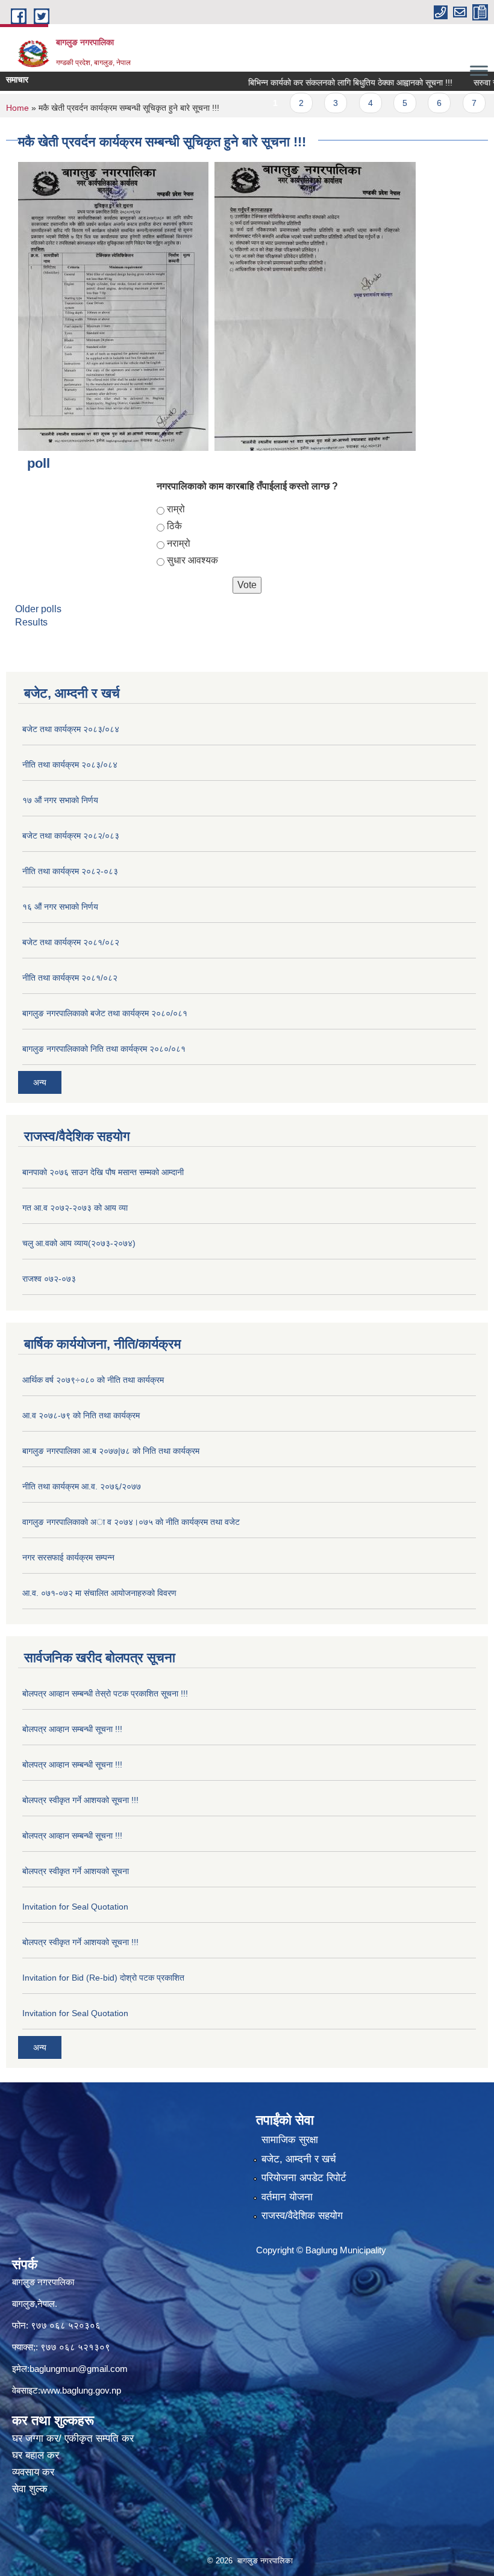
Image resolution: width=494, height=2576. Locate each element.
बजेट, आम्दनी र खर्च (299, 2159)
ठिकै (174, 526)
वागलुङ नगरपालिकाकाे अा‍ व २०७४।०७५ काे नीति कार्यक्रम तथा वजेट (131, 1522)
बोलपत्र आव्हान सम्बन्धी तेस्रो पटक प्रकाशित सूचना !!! (105, 1693)
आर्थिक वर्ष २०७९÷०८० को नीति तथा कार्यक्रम (93, 1380)
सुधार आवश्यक (192, 560)
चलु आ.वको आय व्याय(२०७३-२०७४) (79, 1243)
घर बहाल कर (36, 2455)
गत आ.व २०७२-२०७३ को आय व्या (75, 1208)
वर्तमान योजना (287, 2197)
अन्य (40, 1082)
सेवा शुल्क (30, 2489)
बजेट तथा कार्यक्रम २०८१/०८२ (71, 942)
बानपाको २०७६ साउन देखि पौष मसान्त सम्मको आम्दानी (103, 1172)
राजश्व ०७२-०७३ (49, 1279)
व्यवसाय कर (33, 2472)
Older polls (38, 609)
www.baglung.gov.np (81, 2390)
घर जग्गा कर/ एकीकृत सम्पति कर (73, 2438)
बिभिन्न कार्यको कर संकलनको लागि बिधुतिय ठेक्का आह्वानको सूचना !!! (323, 82)
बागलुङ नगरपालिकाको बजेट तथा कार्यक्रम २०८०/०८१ (105, 1013)
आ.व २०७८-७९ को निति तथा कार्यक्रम (81, 1415)
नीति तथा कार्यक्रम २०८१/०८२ (70, 978)
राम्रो (176, 509)
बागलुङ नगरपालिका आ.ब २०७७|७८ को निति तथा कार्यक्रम (111, 1451)
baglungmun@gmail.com (79, 2369)
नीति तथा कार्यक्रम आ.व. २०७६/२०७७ (82, 1486)
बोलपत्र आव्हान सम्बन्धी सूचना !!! (72, 1729)
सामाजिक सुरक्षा (290, 2140)
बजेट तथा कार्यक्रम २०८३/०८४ (71, 729)
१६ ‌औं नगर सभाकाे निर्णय (60, 907)
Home (17, 108)
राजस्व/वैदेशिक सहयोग (302, 2216)
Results (31, 622)
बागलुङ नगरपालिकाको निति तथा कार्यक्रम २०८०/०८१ (104, 1049)
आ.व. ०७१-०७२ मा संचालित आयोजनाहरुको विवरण (99, 1593)
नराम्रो (179, 543)
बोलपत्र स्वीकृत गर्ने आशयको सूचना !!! (80, 1800)
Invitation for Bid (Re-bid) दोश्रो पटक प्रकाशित (103, 1978)
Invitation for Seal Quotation (75, 1907)
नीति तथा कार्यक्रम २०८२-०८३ (70, 871)
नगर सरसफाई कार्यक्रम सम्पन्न (68, 1557)
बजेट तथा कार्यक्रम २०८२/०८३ (71, 836)
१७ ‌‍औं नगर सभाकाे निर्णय (60, 800)
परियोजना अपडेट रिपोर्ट (304, 2178)
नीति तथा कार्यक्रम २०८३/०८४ (70, 765)
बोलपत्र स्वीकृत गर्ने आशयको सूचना (76, 1871)
